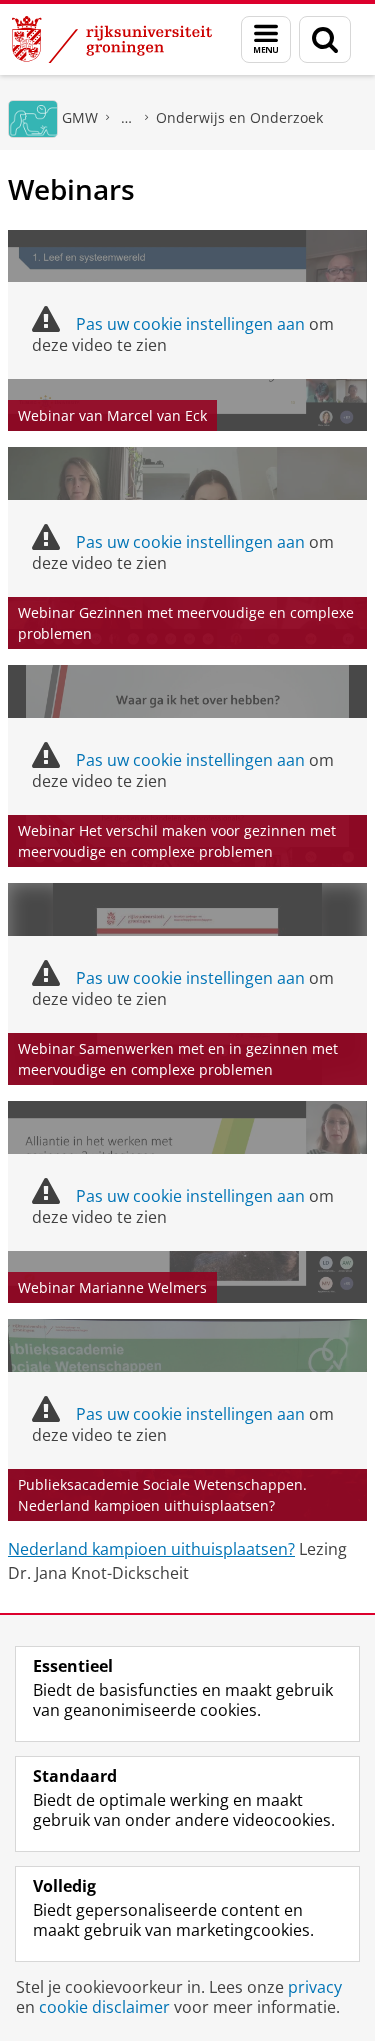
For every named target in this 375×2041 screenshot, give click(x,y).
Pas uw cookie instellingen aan (190, 324)
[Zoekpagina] (325, 39)
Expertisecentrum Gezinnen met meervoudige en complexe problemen (127, 117)
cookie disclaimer (104, 2007)
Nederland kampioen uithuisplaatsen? (151, 1549)
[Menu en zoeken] (266, 39)
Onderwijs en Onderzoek (239, 117)
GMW (80, 117)
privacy (315, 1987)
